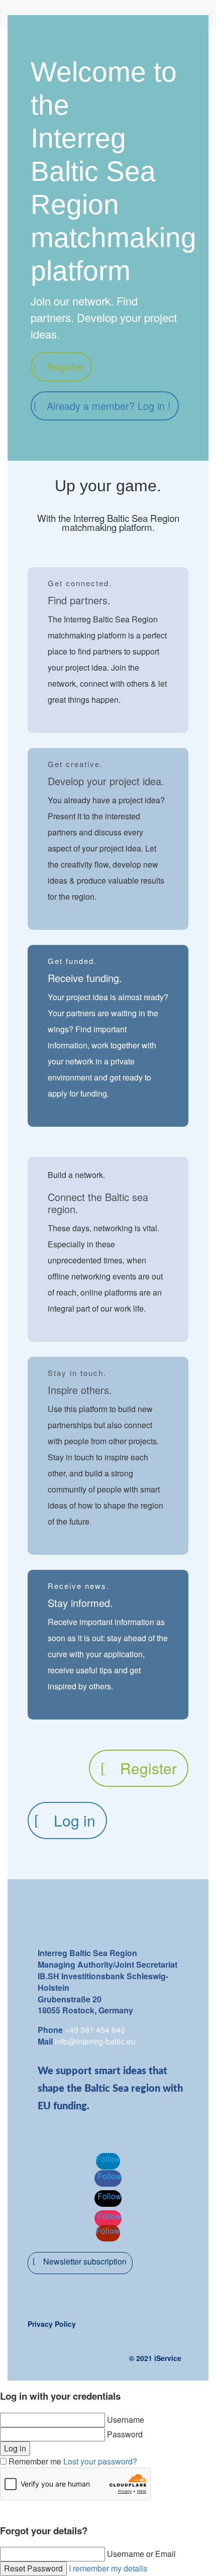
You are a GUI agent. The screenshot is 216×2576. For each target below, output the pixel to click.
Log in (75, 1820)
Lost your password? (100, 2461)
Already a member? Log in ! (109, 406)
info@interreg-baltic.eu (95, 2041)
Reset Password (33, 2568)
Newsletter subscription (85, 2261)
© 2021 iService (155, 2358)
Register (65, 366)
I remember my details (108, 2568)
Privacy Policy (52, 2324)
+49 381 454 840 (95, 2030)
